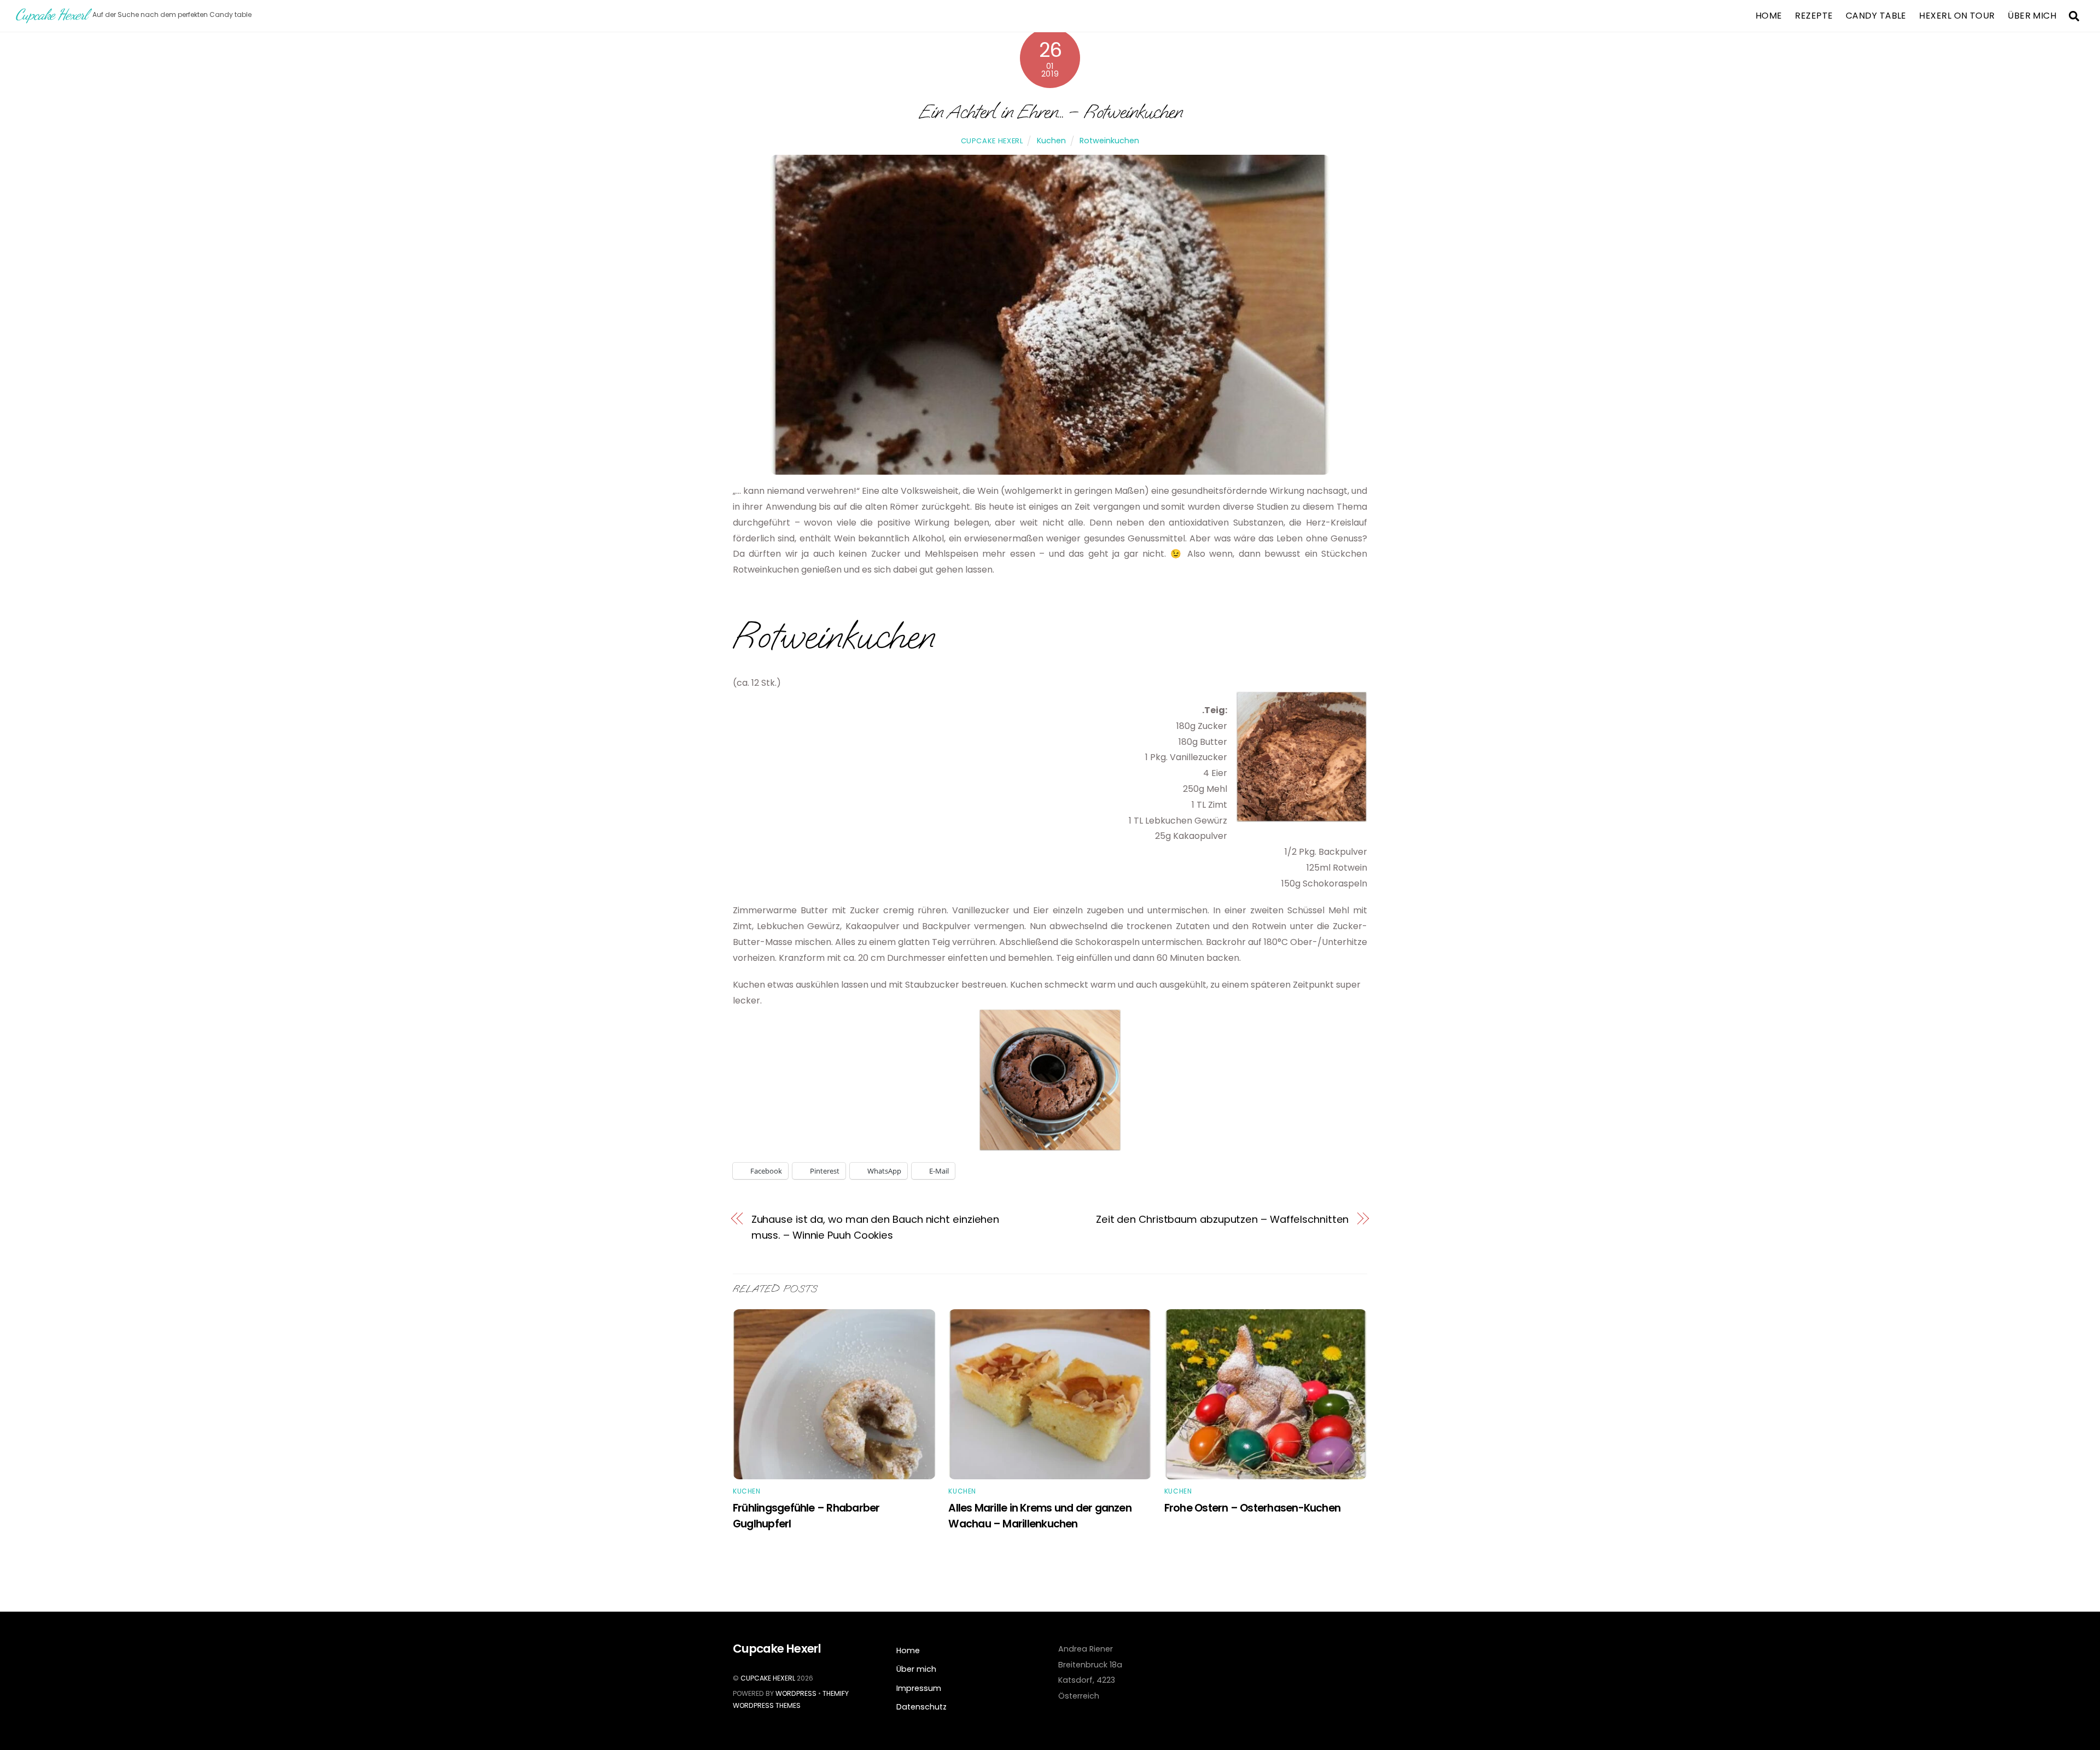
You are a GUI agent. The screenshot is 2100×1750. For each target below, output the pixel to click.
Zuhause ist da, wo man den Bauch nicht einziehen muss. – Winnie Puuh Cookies (876, 1227)
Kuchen (1051, 141)
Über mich (2032, 16)
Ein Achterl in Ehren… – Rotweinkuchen (1050, 111)
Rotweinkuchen (1109, 141)
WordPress (796, 1693)
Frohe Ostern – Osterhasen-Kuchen (1252, 1508)
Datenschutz (921, 1707)
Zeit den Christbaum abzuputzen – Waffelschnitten (1223, 1219)
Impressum (919, 1688)
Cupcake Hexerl (992, 141)
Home (1769, 16)
